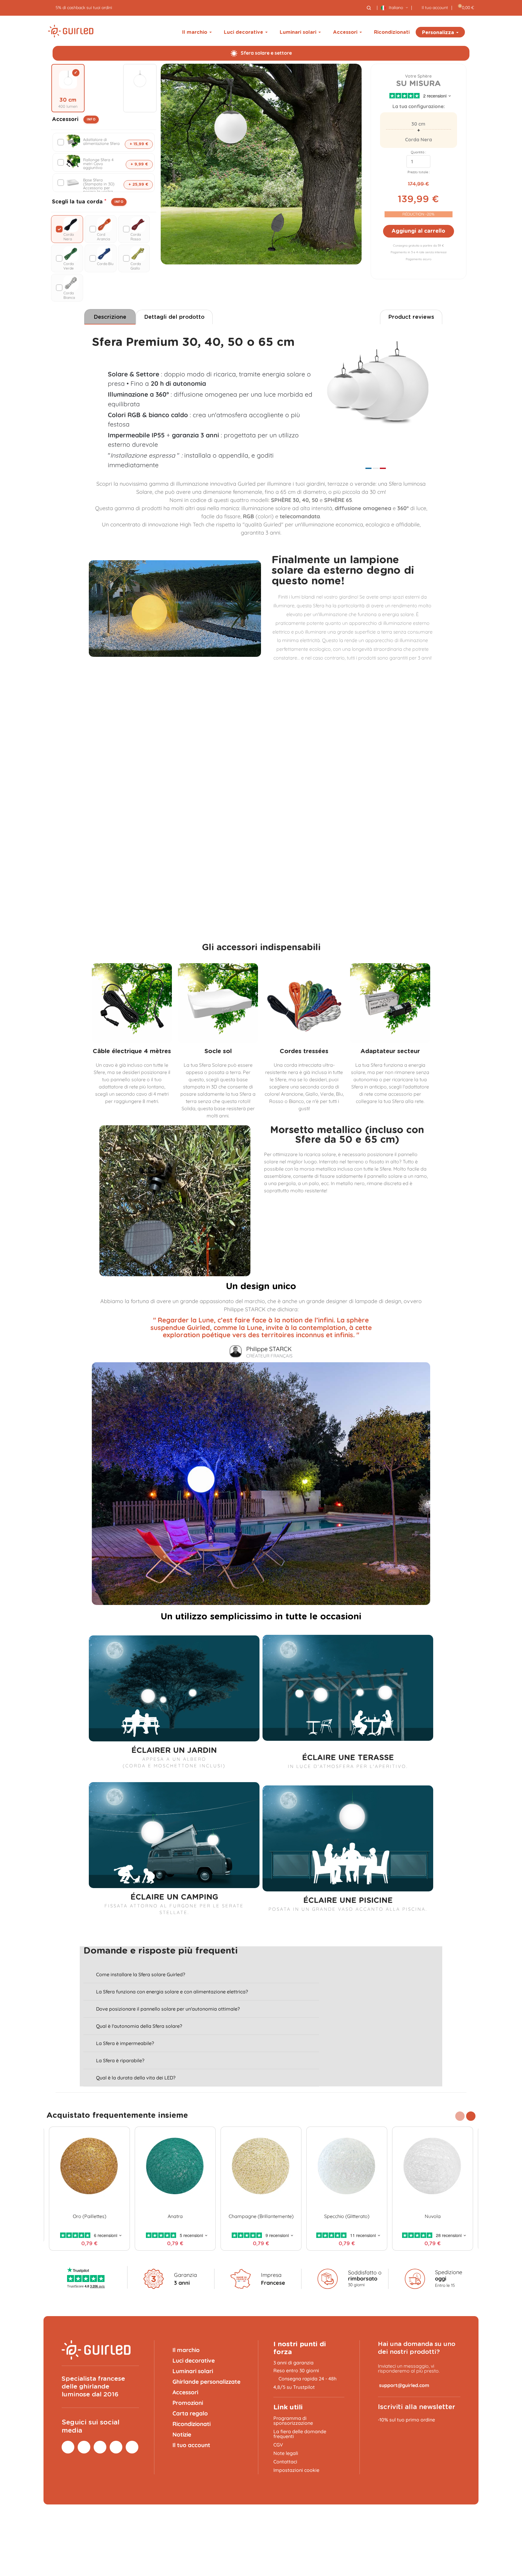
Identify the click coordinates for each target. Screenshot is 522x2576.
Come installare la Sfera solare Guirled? (141, 1974)
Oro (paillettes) (90, 2216)
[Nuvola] (433, 2167)
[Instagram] (68, 2447)
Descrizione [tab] (110, 317)
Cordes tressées (304, 1051)
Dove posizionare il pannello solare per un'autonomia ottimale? (168, 2009)
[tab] (201, 1975)
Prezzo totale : (419, 172)
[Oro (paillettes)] (89, 2167)
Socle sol (218, 1051)
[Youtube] (132, 2447)
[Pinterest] (84, 2447)
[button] (471, 2116)
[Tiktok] (116, 2447)
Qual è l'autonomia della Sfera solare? (139, 2026)
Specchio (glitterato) (347, 2216)
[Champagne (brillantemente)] (261, 2167)
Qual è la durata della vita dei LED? (136, 2078)
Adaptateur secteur (390, 1051)
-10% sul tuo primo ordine (406, 2420)
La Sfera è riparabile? (120, 2060)
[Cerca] (369, 8)
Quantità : (418, 152)
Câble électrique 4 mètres (132, 1051)
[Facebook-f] (100, 2447)
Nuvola (433, 2216)
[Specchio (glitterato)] (347, 2167)
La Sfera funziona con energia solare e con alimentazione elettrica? (172, 1992)
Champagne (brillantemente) (261, 2216)
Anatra (175, 2216)
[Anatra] (175, 2167)
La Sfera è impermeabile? (125, 2043)
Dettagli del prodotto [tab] (174, 317)
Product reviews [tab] (411, 317)
